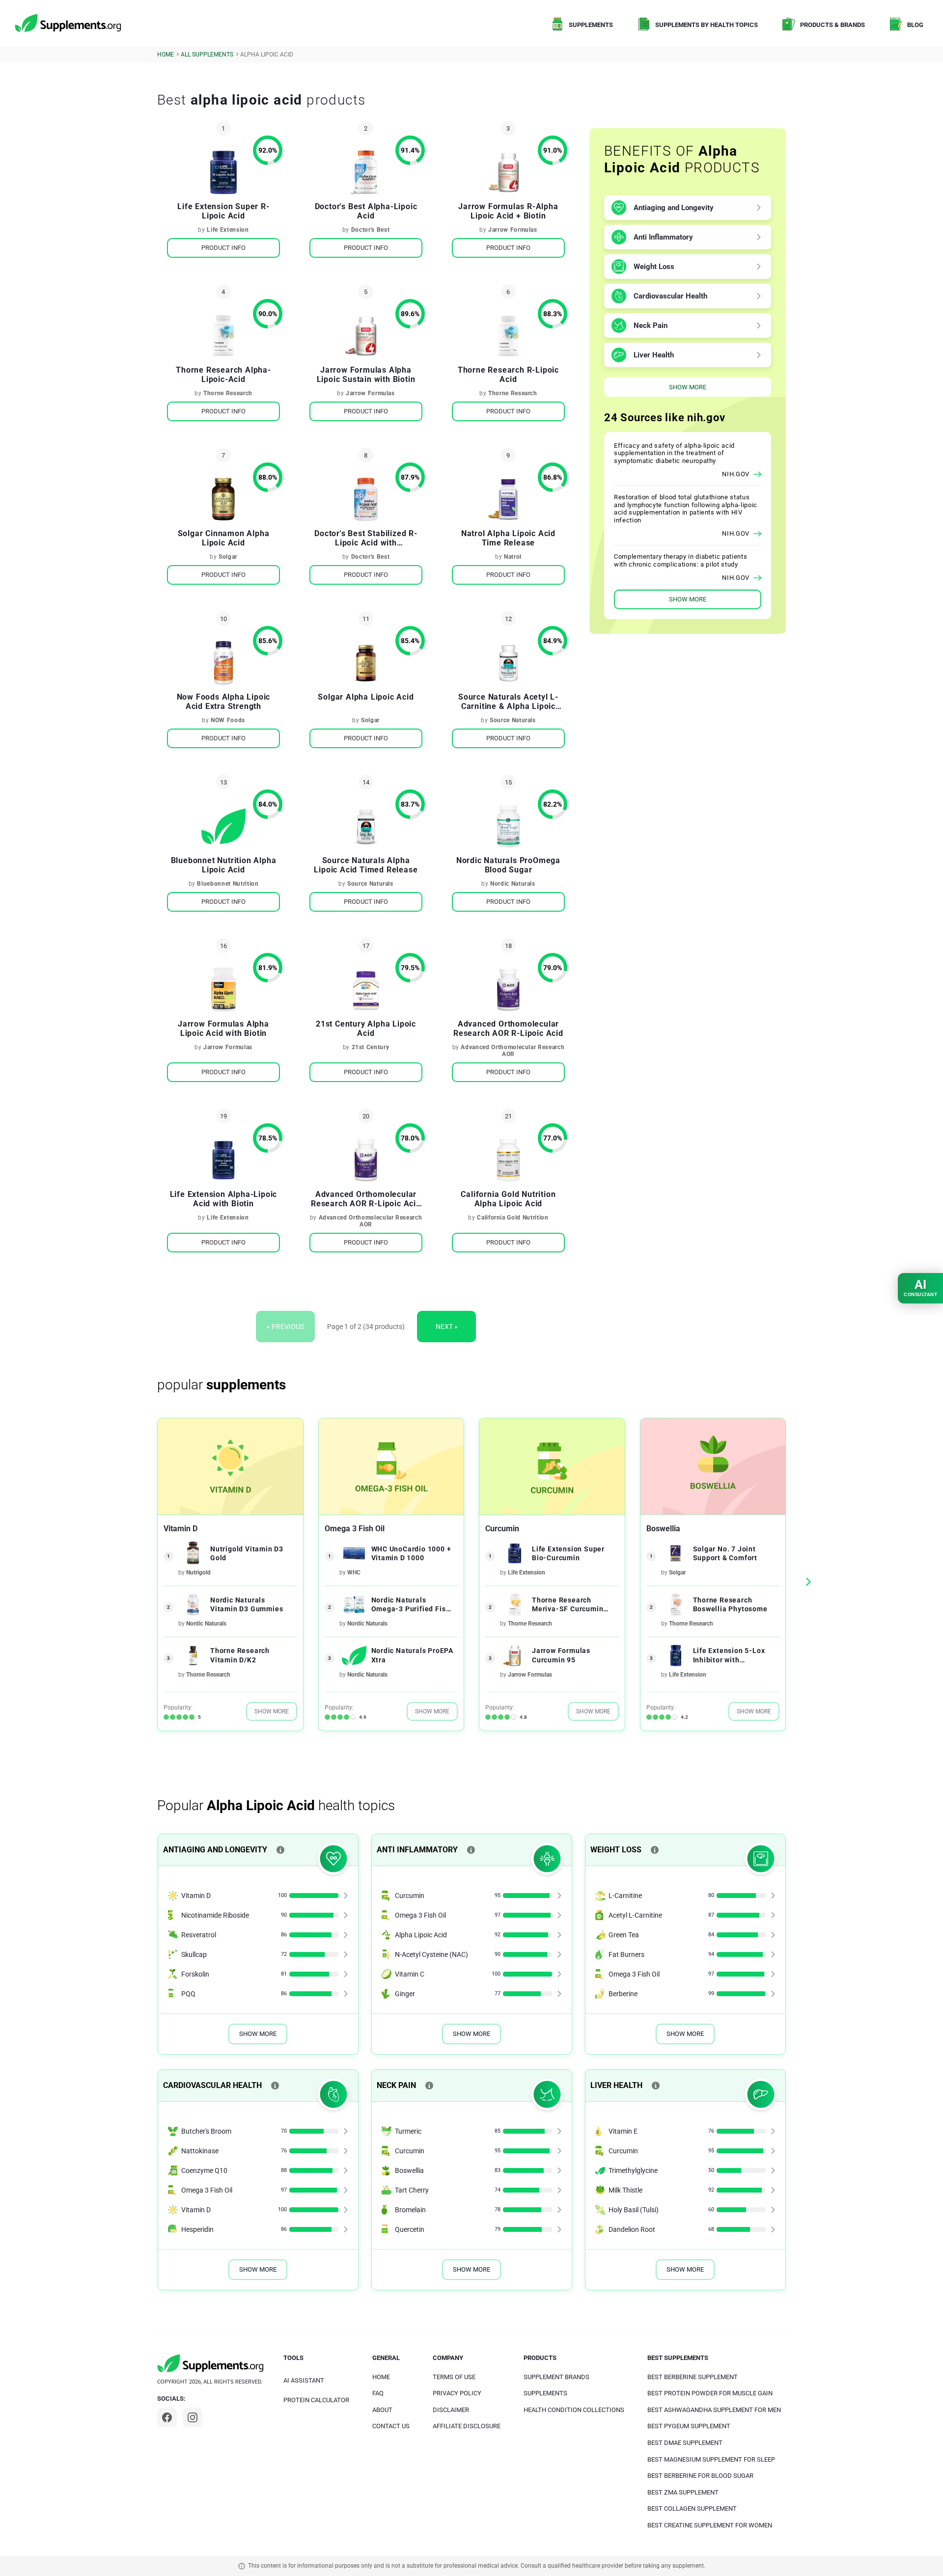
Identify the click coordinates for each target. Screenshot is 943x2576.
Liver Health (654, 355)
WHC (354, 1573)
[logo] (69, 24)
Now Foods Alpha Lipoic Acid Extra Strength (224, 702)
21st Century (371, 1047)
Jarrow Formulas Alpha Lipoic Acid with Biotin (223, 1029)
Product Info (223, 248)
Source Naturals (513, 720)
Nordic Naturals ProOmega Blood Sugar (508, 865)
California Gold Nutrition (513, 1218)
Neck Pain (651, 325)
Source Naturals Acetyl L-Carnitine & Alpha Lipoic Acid (508, 702)
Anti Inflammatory (663, 237)
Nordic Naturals (513, 884)
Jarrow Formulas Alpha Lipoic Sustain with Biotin (366, 375)
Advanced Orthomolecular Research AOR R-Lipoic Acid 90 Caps (366, 1199)
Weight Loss (654, 267)
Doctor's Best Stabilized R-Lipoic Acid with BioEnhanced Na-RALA (366, 538)
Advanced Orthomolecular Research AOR (513, 1051)
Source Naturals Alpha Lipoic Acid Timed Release (366, 865)
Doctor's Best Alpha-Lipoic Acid (366, 211)
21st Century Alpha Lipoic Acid (366, 1029)
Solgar (228, 557)
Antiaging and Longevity (674, 208)
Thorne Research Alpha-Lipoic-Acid (223, 375)
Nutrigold (198, 1573)
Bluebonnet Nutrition (228, 884)
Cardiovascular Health (670, 296)
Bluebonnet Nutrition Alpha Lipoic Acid (224, 865)
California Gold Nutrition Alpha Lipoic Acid (508, 1199)
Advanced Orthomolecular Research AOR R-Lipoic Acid (508, 1029)
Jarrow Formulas (513, 230)
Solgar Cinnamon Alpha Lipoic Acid (224, 538)
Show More (688, 387)
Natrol (513, 557)
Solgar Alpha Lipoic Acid (366, 697)
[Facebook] (167, 2417)
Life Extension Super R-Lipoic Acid (223, 211)
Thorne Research (228, 393)
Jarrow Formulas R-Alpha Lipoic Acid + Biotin (508, 211)
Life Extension (228, 230)
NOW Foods (228, 720)
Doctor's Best (370, 230)
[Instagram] (193, 2417)
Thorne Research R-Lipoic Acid (508, 375)
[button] (808, 1582)
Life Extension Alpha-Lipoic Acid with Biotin (224, 1199)
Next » (447, 1327)
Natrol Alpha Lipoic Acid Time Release (508, 538)
